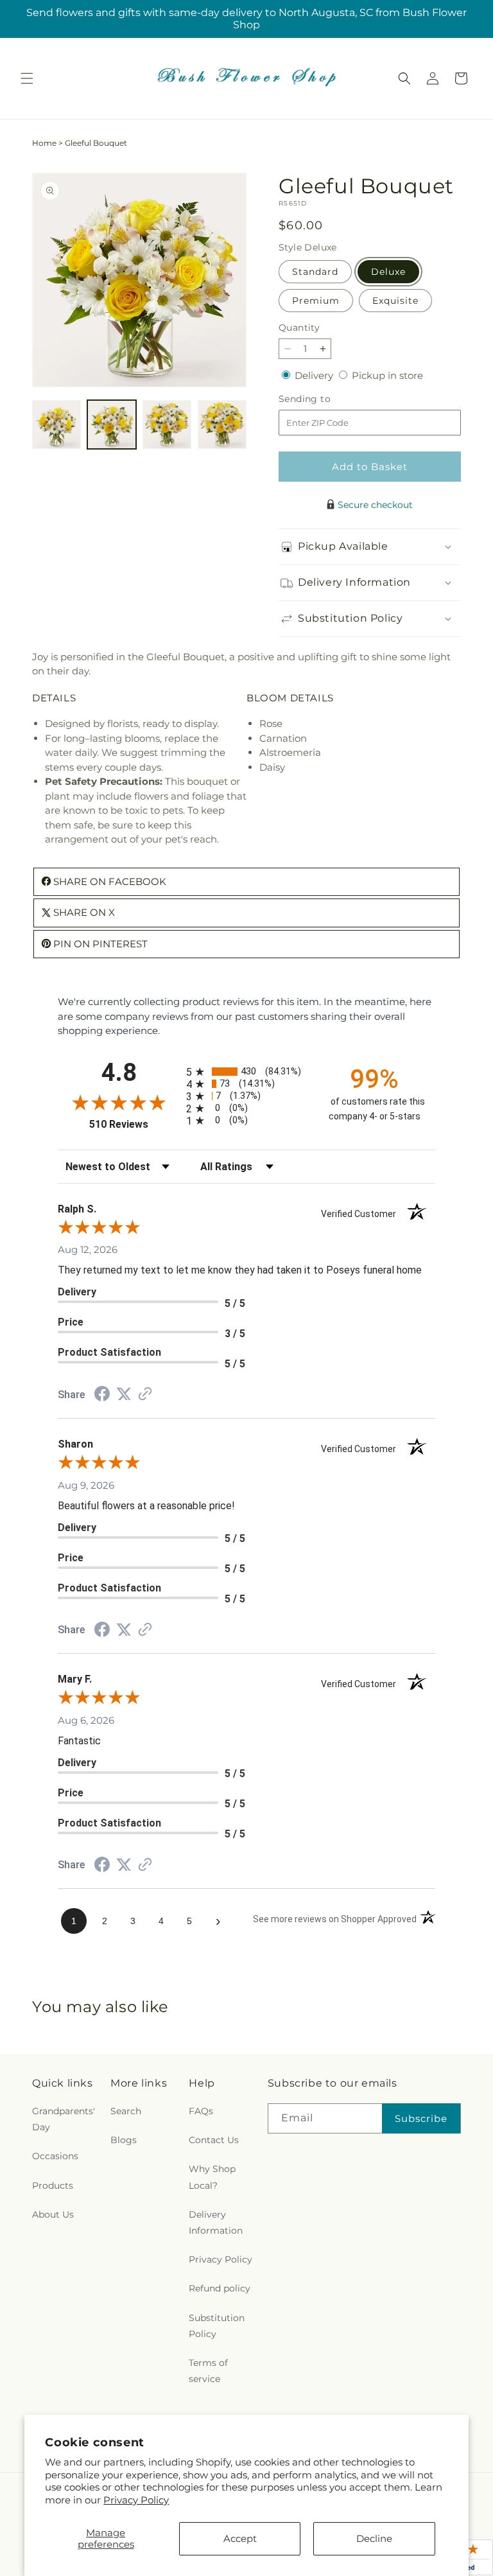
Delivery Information (216, 2222)
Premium (316, 301)
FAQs (201, 2111)
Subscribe (421, 2118)
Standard (315, 272)
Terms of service (208, 2371)
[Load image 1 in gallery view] (56, 425)
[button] (27, 78)
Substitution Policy (217, 2326)
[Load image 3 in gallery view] (167, 425)
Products (53, 2186)
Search (126, 2111)
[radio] (246, 1072)
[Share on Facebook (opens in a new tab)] (102, 1395)
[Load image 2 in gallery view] (112, 425)
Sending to (324, 399)
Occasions (55, 2156)
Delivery (315, 375)
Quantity (299, 328)
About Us (53, 2214)
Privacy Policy (136, 2500)
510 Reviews (134, 1124)
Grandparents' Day (64, 2119)
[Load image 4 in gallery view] (222, 425)
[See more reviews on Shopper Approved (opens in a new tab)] (145, 1395)
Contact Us (214, 2140)
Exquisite (395, 301)
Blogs (124, 2140)
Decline (374, 2538)
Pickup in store (387, 375)
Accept (240, 2538)
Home (44, 143)
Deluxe (388, 272)
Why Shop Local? (212, 2177)
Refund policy (220, 2288)
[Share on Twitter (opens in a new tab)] (124, 1394)
